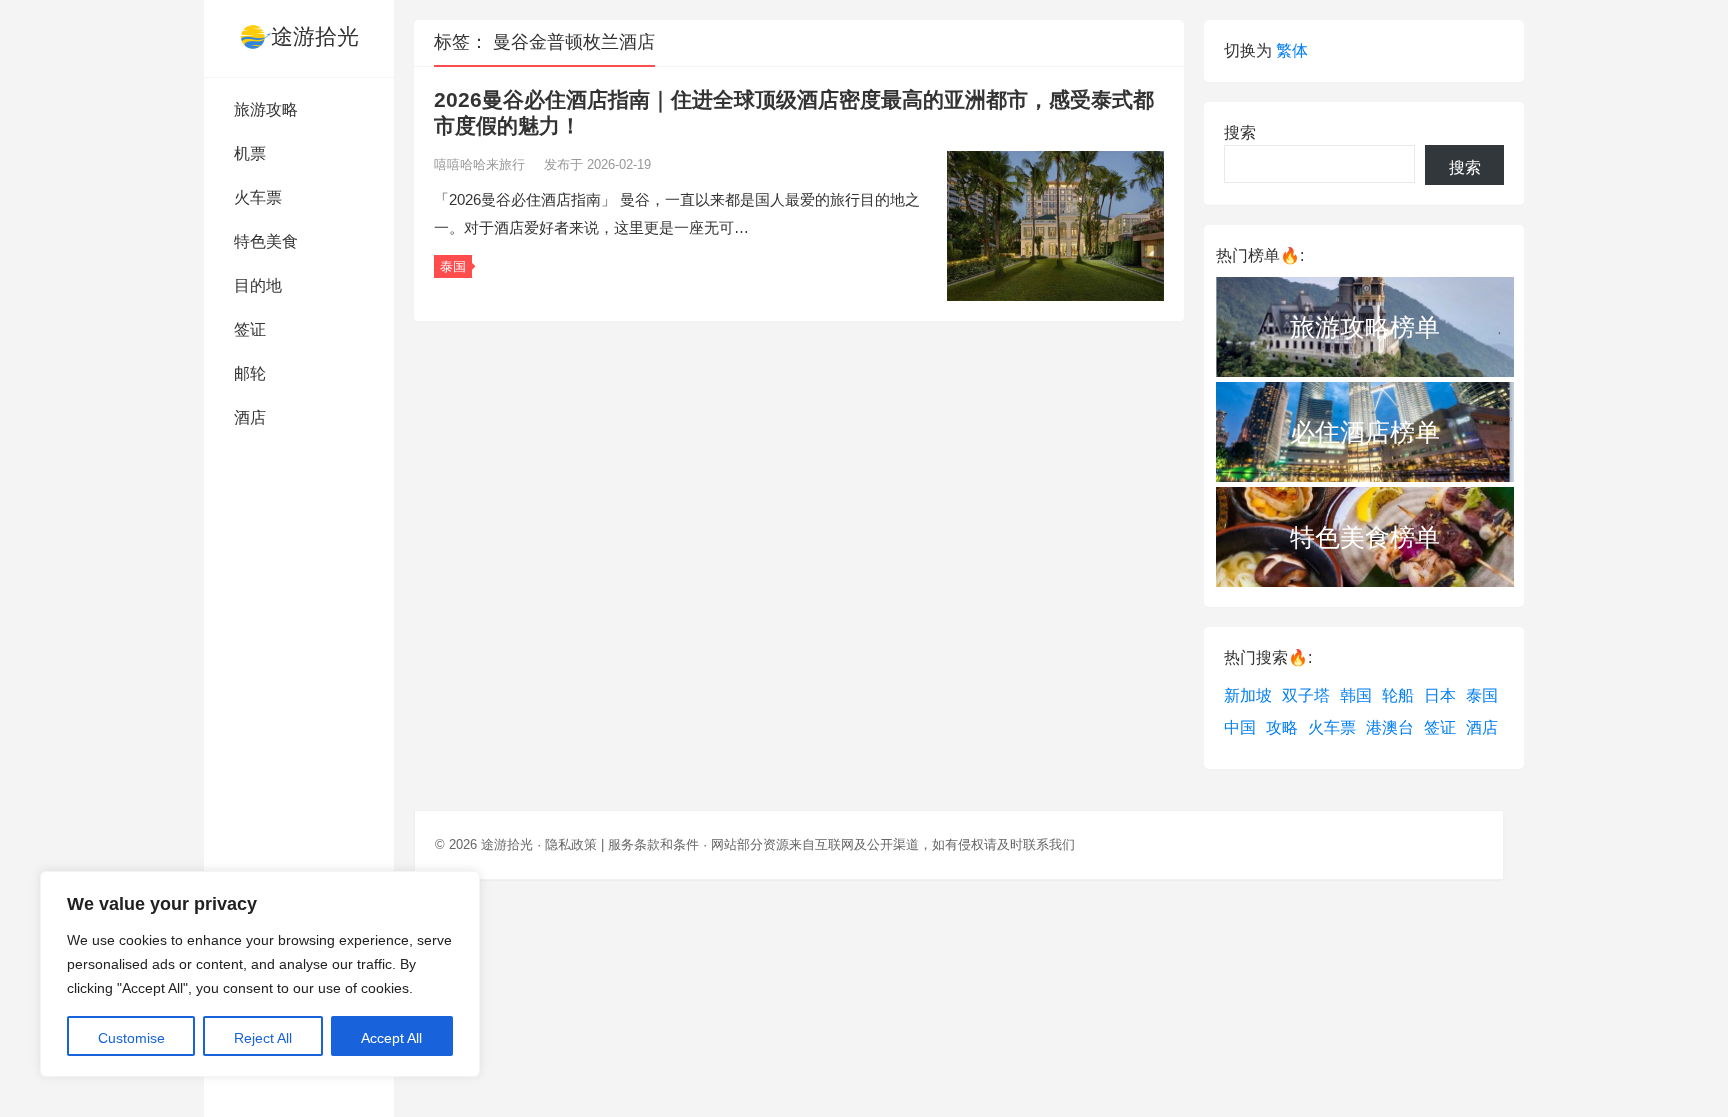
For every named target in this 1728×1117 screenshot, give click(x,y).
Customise (131, 1038)
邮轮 (250, 373)
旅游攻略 (266, 109)
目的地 (258, 285)
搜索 (1240, 132)
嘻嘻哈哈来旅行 (481, 164)
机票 (250, 153)
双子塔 (1306, 695)
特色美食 (266, 241)
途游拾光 (315, 36)
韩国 (1356, 695)
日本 (1440, 695)
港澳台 (1390, 727)
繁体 (1292, 50)
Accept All (391, 1038)
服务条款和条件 (653, 844)
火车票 (258, 197)
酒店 (250, 417)
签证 (250, 329)
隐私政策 (571, 844)
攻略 (1282, 727)
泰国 (453, 266)
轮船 (1398, 695)
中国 (1240, 727)
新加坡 (1248, 695)
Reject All (263, 1038)
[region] (260, 974)
